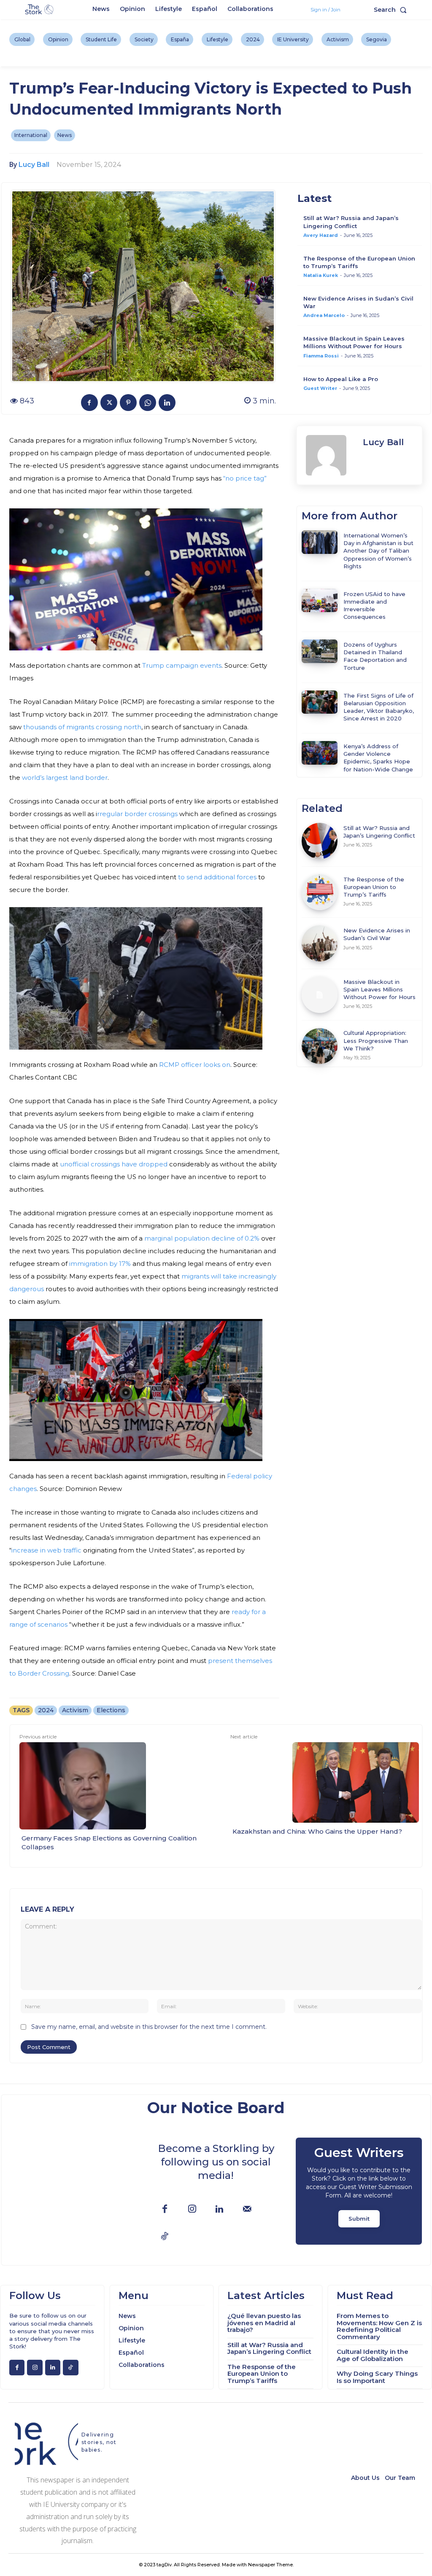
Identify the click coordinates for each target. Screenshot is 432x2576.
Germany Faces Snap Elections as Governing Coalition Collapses (109, 1843)
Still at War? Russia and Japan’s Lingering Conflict (269, 2348)
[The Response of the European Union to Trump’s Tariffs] (320, 892)
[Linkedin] (167, 403)
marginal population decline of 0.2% (202, 1238)
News (65, 135)
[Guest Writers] (359, 2191)
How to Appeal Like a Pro (341, 379)
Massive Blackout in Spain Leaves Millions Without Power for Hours (379, 989)
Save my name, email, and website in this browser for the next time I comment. (149, 2027)
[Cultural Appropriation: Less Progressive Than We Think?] (320, 1046)
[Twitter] (109, 403)
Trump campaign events (182, 665)
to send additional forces (216, 877)
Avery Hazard (321, 235)
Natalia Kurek (321, 275)
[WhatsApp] (148, 403)
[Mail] (247, 2209)
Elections (111, 1710)
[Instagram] (192, 2209)
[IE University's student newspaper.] (40, 10)
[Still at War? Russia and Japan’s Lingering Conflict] (320, 841)
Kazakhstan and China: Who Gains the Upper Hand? (317, 1831)
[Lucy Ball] (330, 455)
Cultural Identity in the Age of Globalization (373, 2355)
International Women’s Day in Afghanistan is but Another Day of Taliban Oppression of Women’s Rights (378, 551)
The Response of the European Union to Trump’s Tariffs (374, 887)
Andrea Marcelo (324, 315)
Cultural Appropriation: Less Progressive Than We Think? (376, 1040)
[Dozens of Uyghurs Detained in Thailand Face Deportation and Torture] (320, 651)
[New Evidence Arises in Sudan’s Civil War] (320, 943)
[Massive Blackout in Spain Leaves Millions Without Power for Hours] (320, 995)
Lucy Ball (34, 165)
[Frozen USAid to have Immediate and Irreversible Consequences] (320, 601)
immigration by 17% (100, 1264)
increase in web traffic (47, 1550)
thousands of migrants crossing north (82, 727)
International (31, 135)
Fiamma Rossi (321, 356)
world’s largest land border (65, 778)
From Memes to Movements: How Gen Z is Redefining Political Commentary (379, 2326)
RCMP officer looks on (195, 1065)
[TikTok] (165, 2237)
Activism (75, 1710)
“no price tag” (245, 478)
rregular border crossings (137, 814)
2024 (46, 1710)
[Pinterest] (128, 403)
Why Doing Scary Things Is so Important (377, 2377)
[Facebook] (89, 403)
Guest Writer (320, 388)
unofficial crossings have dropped (114, 1164)
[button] (392, 10)
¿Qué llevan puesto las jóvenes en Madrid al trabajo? (264, 2323)
